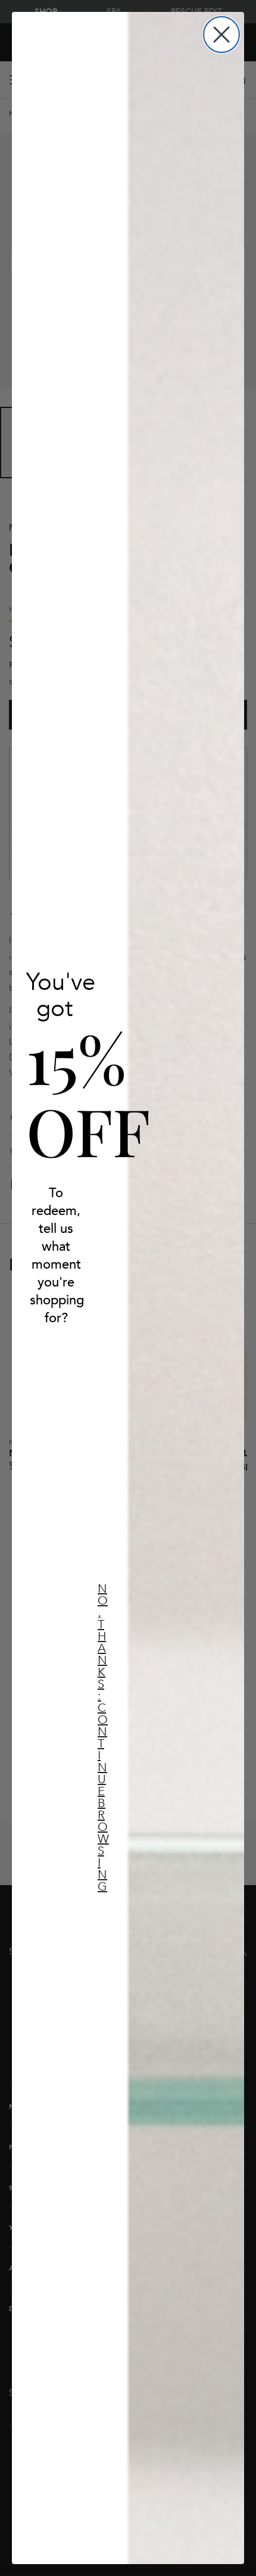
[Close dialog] (221, 35)
